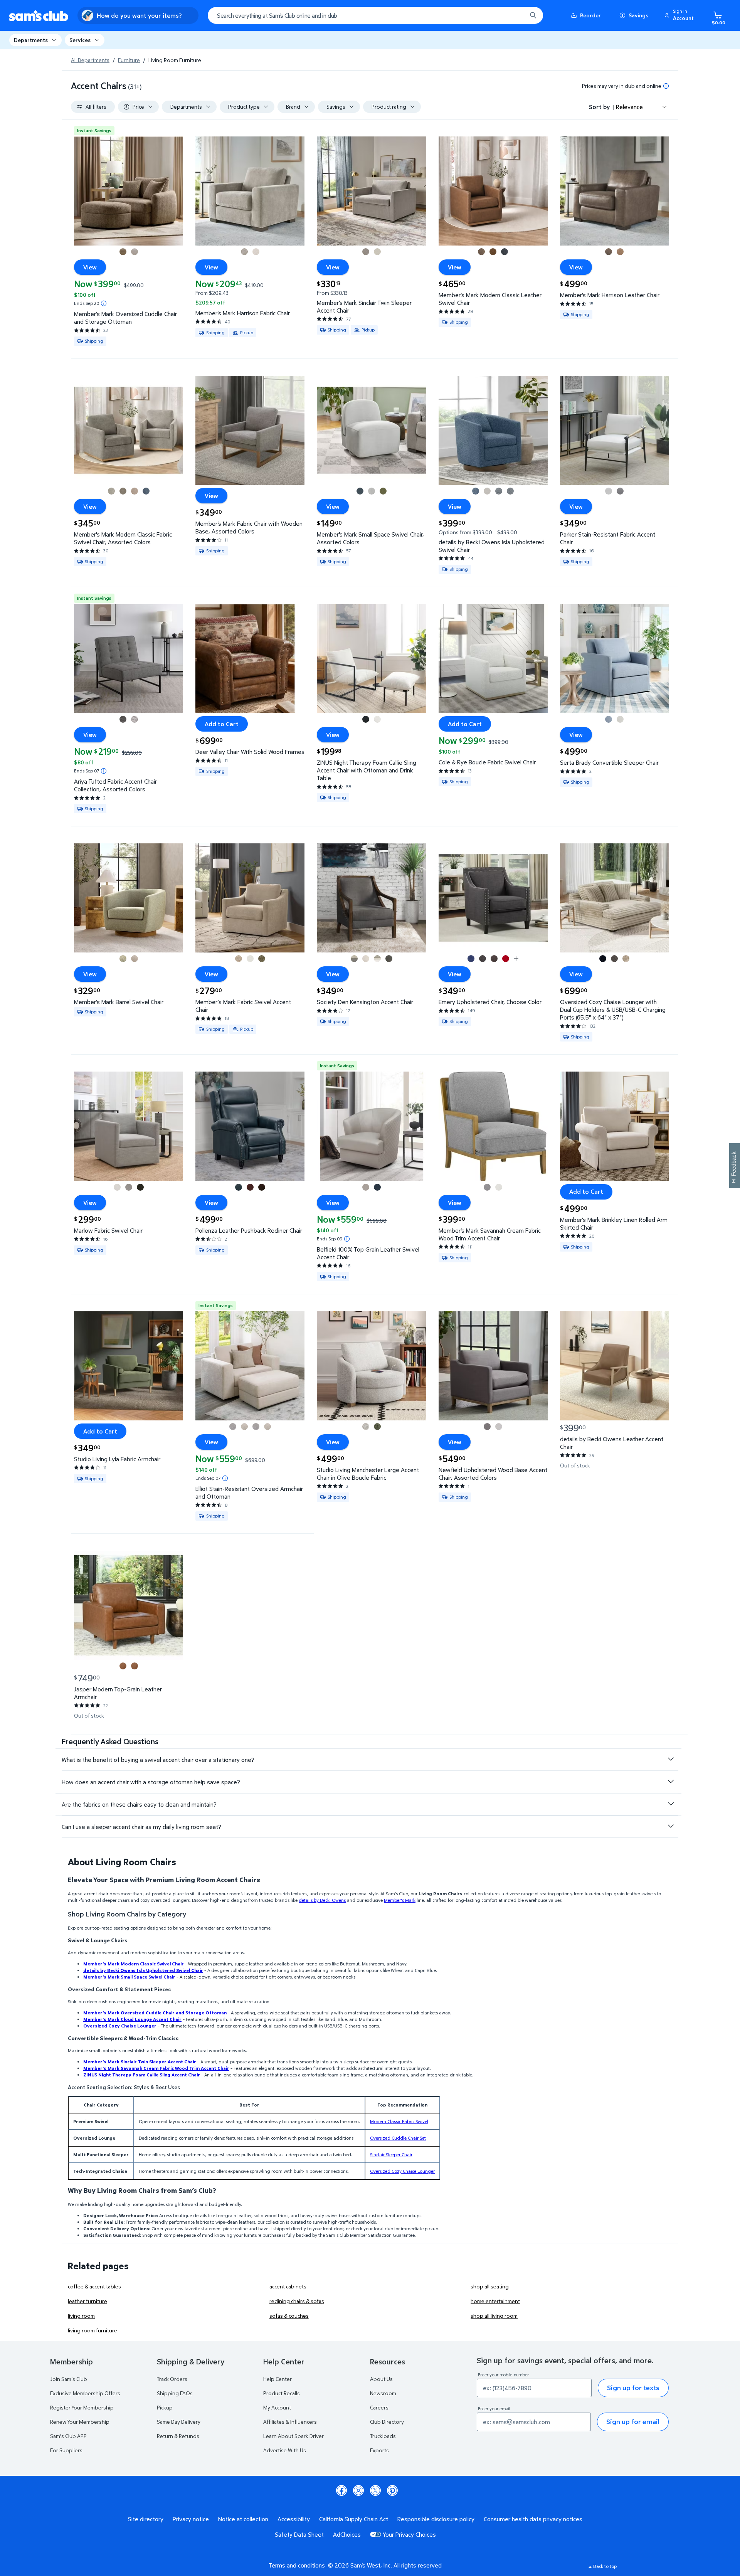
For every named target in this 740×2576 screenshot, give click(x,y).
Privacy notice (191, 2519)
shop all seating (490, 2286)
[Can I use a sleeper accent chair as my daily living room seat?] (671, 1826)
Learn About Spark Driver (293, 2436)
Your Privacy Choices (409, 2534)
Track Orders (172, 2379)
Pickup (165, 2407)
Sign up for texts (633, 2388)
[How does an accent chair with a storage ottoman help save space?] (671, 1782)
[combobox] (375, 15)
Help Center (277, 2379)
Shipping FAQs (175, 2393)
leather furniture (87, 2301)
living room (81, 2316)
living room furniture (92, 2330)
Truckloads (383, 2436)
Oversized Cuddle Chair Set (398, 2138)
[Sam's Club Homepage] (39, 16)
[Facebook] (341, 2490)
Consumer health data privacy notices (533, 2519)
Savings (638, 15)
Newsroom (383, 2393)
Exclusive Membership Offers (85, 2393)
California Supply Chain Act (354, 2519)
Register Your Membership (82, 2407)
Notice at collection (243, 2519)
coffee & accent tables (94, 2286)
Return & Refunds (178, 2436)
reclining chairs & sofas (297, 2301)
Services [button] (80, 40)
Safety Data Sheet (299, 2534)
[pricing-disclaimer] (666, 86)
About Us (381, 2379)
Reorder (590, 15)
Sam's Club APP (68, 2436)
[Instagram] (358, 2490)
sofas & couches (289, 2316)
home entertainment (495, 2301)
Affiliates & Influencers (290, 2422)
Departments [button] (31, 40)
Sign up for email (633, 2422)
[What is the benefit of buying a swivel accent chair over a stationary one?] (671, 1759)
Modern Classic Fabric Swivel (399, 2121)
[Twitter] (375, 2490)
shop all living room (494, 2316)
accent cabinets (288, 2286)
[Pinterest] (392, 2490)
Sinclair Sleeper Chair (391, 2155)
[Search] (533, 15)
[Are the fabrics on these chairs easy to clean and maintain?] (671, 1804)
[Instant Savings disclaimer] (104, 303)
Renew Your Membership (80, 2422)
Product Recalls (282, 2393)
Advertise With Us (285, 2450)
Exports (379, 2450)
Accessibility (294, 2519)
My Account (277, 2407)
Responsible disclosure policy (436, 2519)
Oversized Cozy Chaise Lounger (402, 2171)
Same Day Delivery (179, 2422)
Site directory (146, 2519)
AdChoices (347, 2534)
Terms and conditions (297, 2565)
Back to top (605, 2566)
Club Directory (387, 2422)
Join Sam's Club (69, 2379)
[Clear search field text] (515, 15)
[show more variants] (516, 959)
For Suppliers (66, 2450)
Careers (379, 2407)
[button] (680, 15)
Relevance (629, 107)
